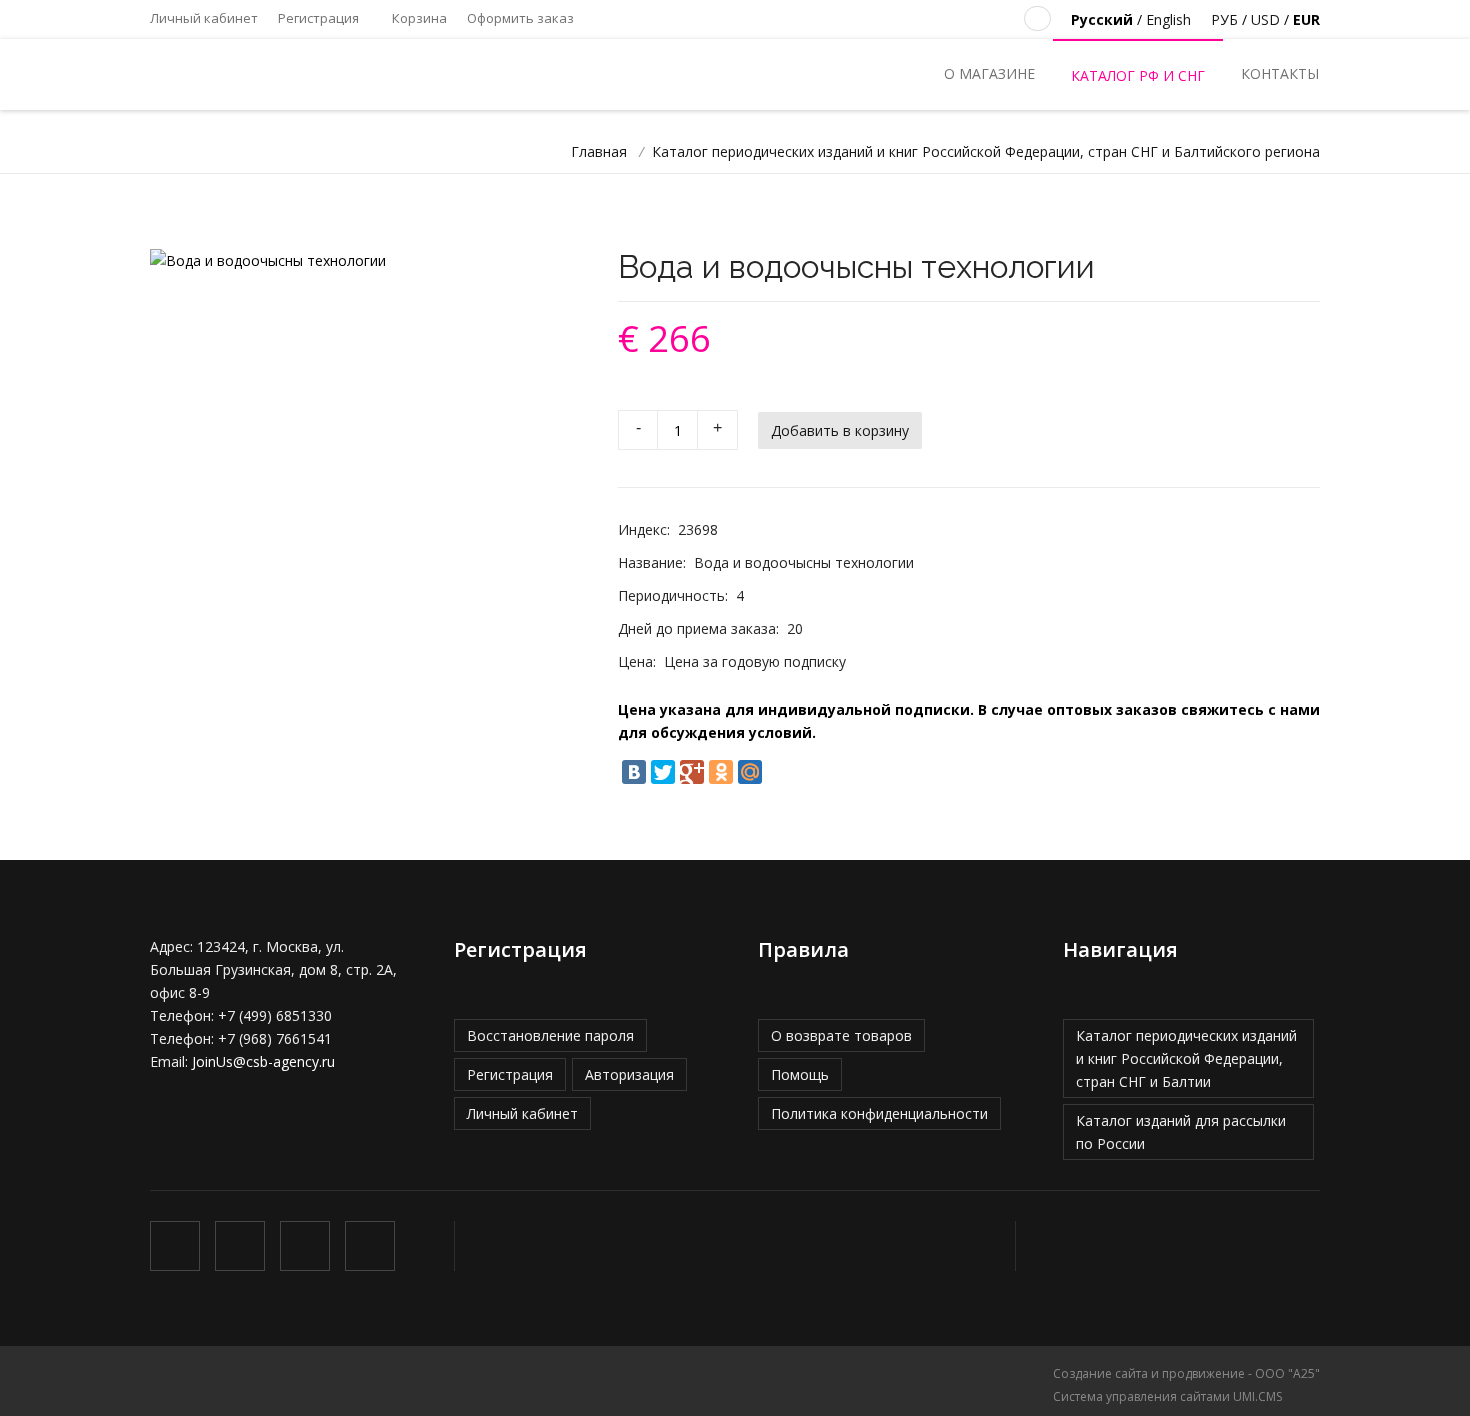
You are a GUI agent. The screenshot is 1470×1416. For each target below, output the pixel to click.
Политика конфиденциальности (879, 1113)
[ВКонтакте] (634, 772)
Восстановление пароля (550, 1035)
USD (1265, 19)
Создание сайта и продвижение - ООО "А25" (1186, 1373)
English (1168, 19)
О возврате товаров (841, 1035)
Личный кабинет (204, 18)
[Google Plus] (692, 772)
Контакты (1280, 73)
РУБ (1224, 19)
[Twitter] (663, 772)
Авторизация (629, 1074)
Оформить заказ (520, 18)
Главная (599, 151)
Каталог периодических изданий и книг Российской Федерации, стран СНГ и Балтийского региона (986, 151)
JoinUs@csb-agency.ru (263, 1061)
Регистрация (318, 18)
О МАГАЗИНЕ (989, 73)
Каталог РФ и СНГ (1138, 75)
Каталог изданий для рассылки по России (1181, 1132)
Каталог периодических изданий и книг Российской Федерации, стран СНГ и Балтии (1186, 1058)
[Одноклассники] (721, 772)
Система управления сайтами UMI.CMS (1167, 1396)
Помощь (800, 1074)
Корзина (418, 18)
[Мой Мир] (750, 772)
